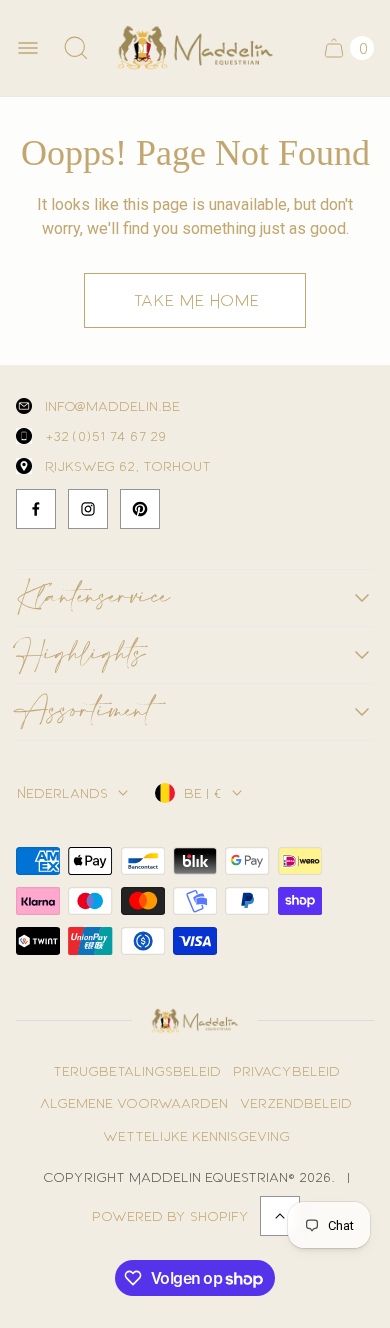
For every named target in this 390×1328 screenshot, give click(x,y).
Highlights (80, 655)
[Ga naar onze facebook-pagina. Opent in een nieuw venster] (36, 509)
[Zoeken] (76, 48)
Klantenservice (93, 598)
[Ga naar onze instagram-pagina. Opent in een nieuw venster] (88, 509)
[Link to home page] (194, 1021)
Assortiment (84, 712)
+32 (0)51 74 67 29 (104, 435)
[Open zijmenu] (28, 48)
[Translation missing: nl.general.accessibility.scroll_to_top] (280, 1216)
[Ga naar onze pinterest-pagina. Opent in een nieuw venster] (140, 509)
